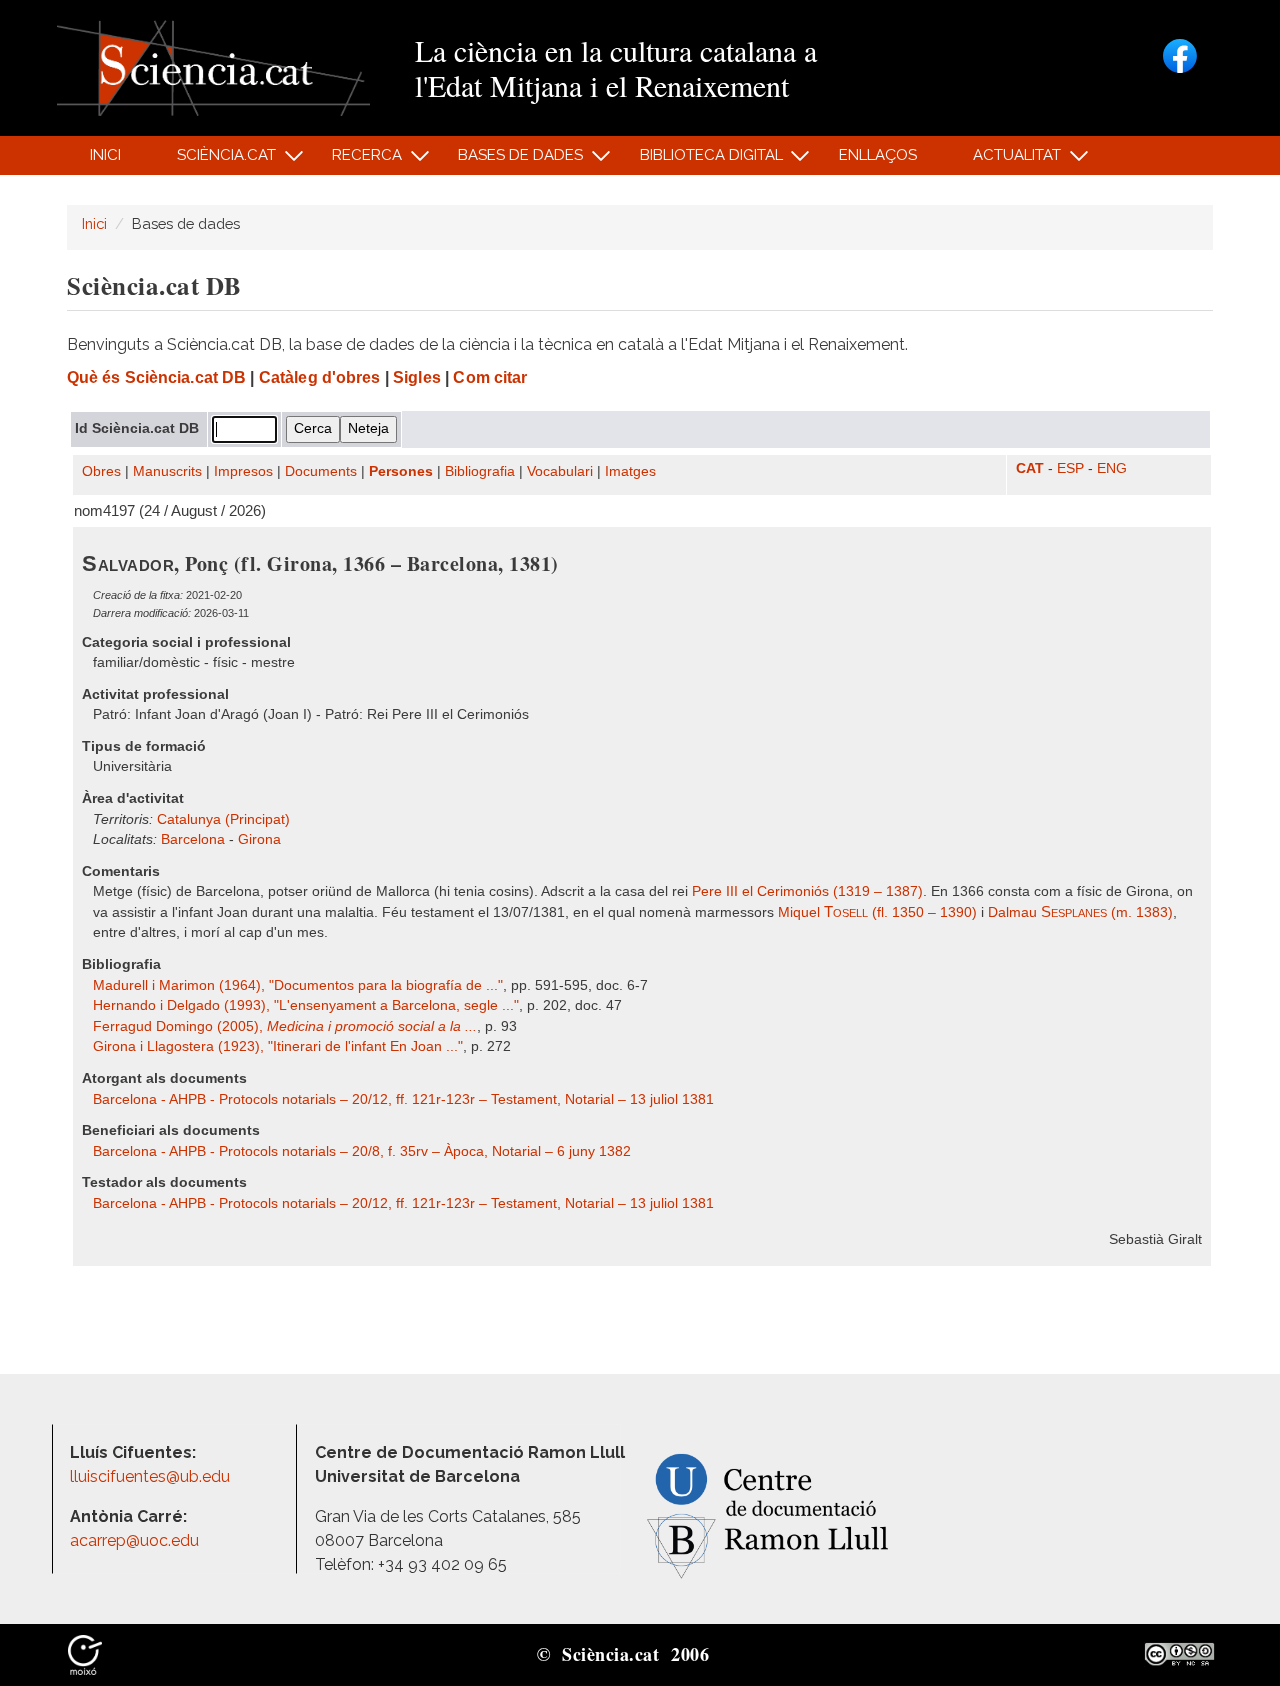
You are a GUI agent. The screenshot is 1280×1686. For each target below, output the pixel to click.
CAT (1030, 468)
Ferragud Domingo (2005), (285, 1026)
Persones (401, 471)
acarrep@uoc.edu (134, 1540)
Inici (105, 155)
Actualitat (1006, 160)
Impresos (243, 471)
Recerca (356, 160)
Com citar (490, 377)
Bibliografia (480, 471)
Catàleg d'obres (320, 377)
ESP (1070, 468)
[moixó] (85, 1653)
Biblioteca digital (700, 160)
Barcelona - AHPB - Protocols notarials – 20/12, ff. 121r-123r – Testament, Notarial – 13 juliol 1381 (403, 1099)
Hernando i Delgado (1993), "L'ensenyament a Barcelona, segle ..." (306, 1005)
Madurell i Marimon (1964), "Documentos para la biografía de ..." (298, 985)
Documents (321, 471)
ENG (1112, 468)
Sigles (417, 377)
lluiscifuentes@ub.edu (152, 1476)
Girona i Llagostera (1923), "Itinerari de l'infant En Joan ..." (278, 1046)
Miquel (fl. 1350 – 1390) (877, 912)
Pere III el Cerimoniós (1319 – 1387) (807, 891)
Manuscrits (167, 471)
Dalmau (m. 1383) (1080, 912)
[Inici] (213, 66)
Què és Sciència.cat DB (156, 377)
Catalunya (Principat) (223, 819)
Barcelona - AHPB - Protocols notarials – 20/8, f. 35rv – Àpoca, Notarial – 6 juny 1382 (362, 1151)
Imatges (630, 471)
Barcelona (193, 839)
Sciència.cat (215, 160)
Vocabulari (560, 471)
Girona (259, 839)
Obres (101, 471)
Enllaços (878, 155)
